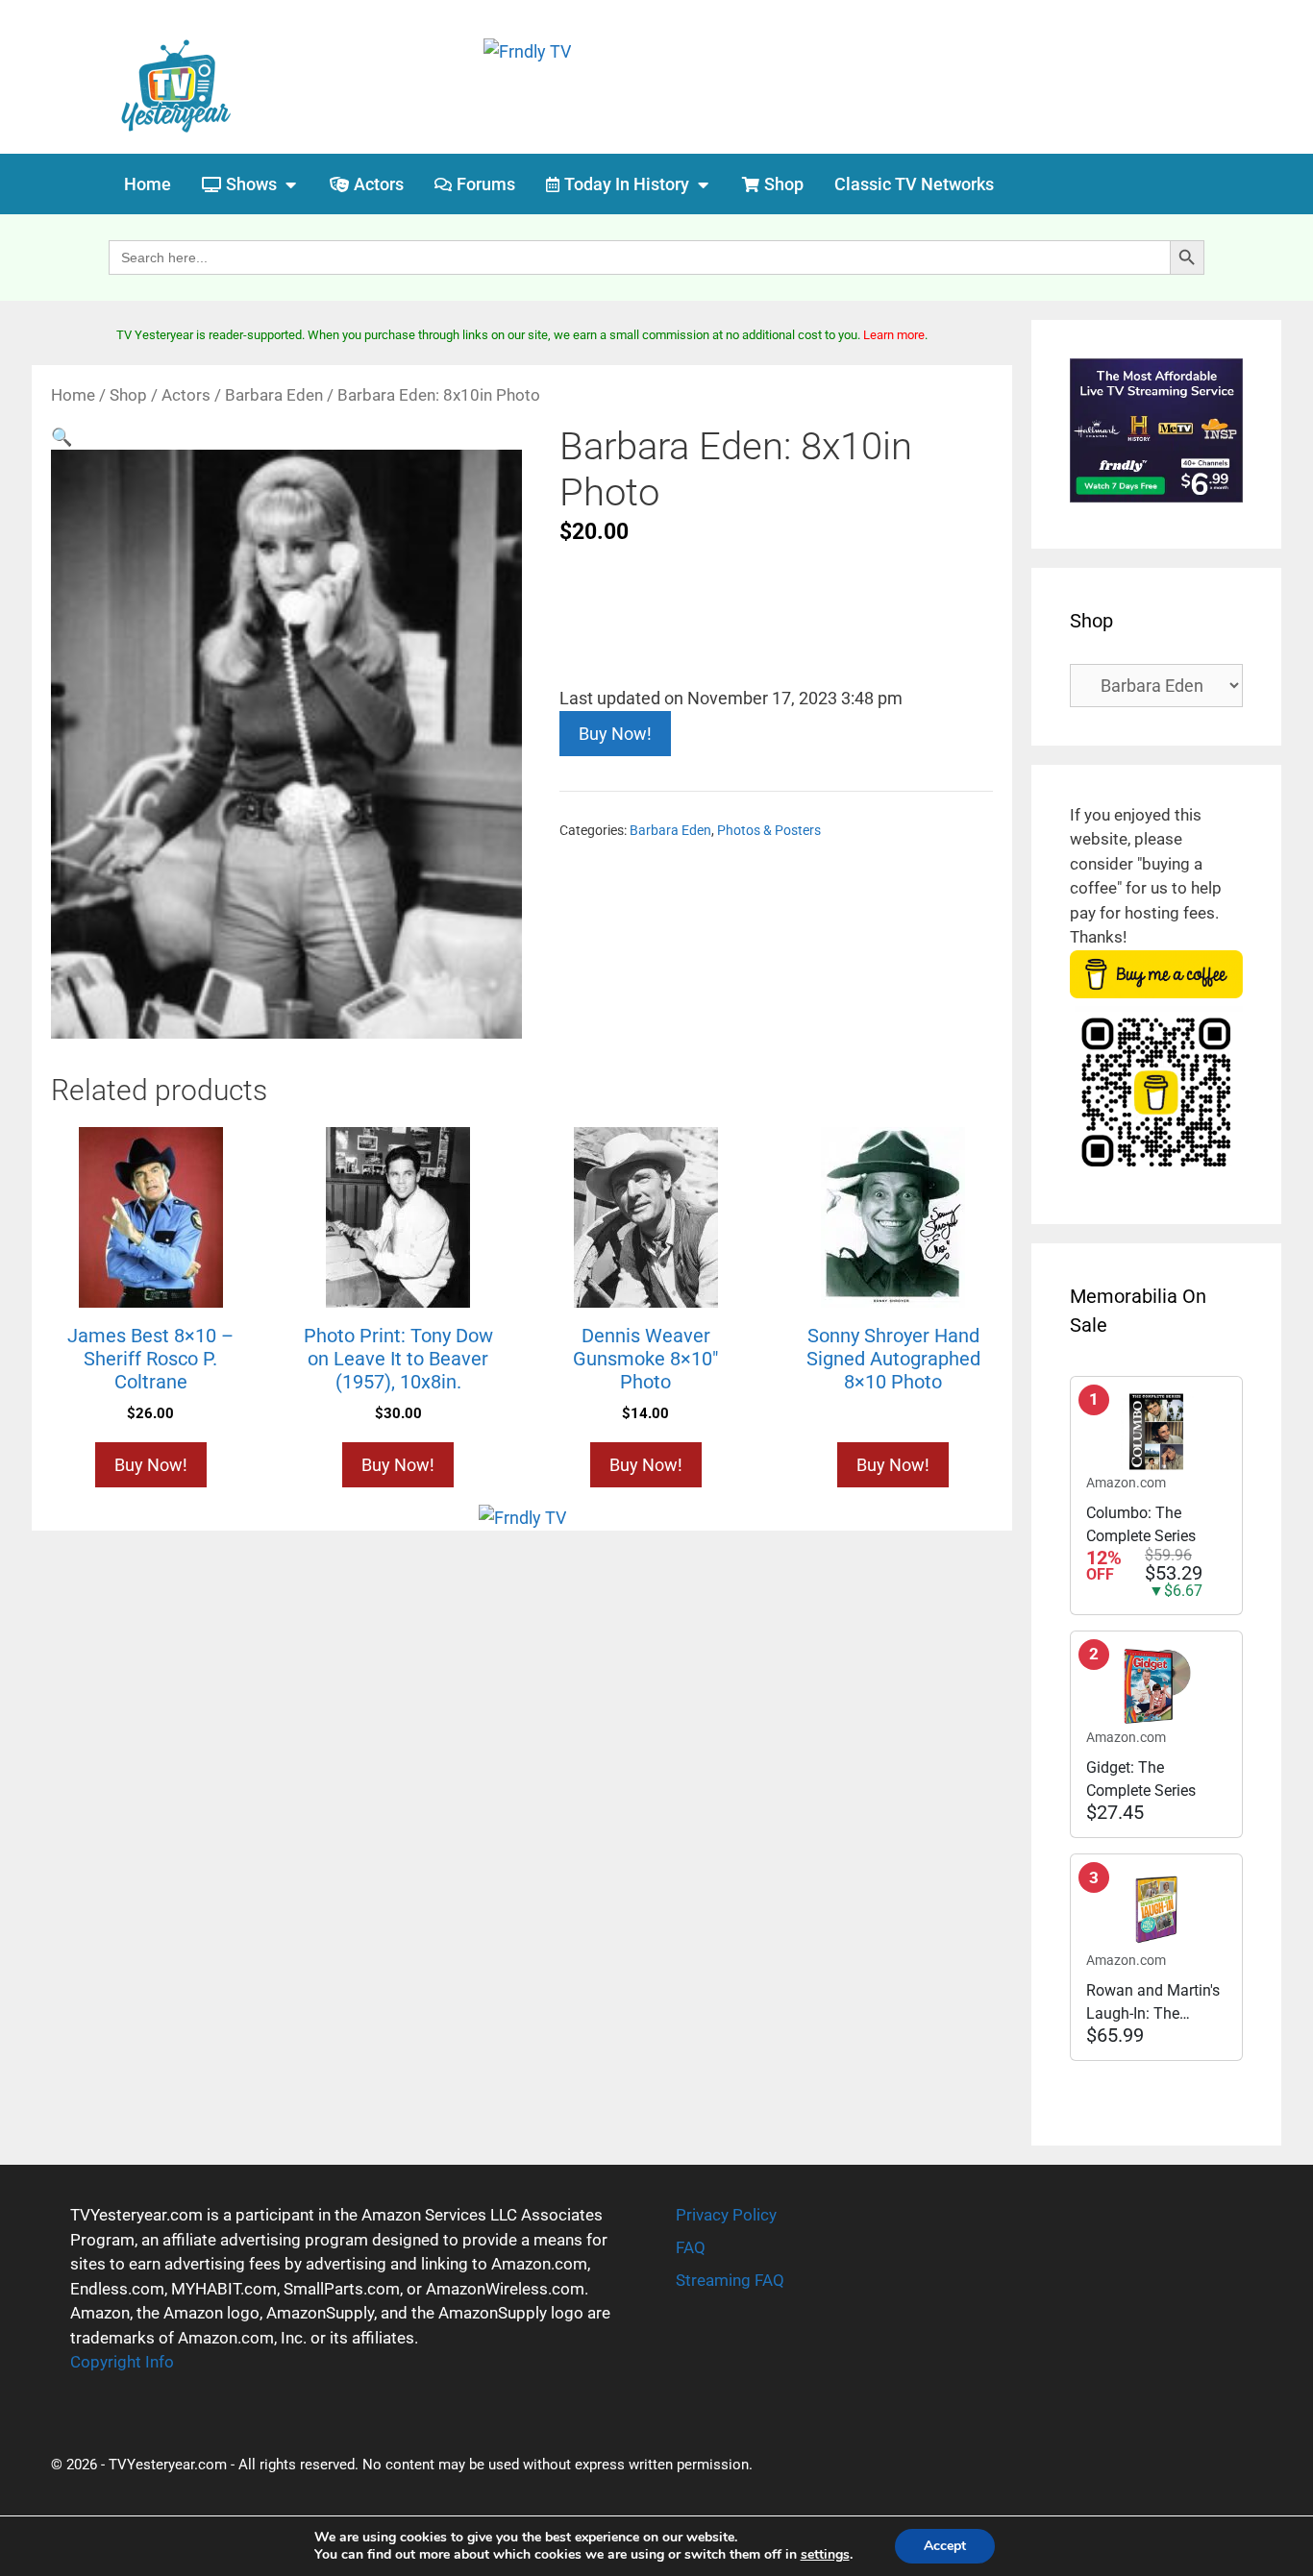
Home (73, 395)
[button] (62, 437)
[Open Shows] (290, 184)
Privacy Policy (726, 2215)
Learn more (894, 335)
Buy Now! (615, 734)
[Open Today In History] (703, 184)
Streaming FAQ (730, 2280)
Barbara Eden (274, 395)
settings (825, 2555)
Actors (186, 395)
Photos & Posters (769, 831)
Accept (945, 2546)
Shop (128, 395)
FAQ (691, 2247)
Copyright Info (122, 2362)
